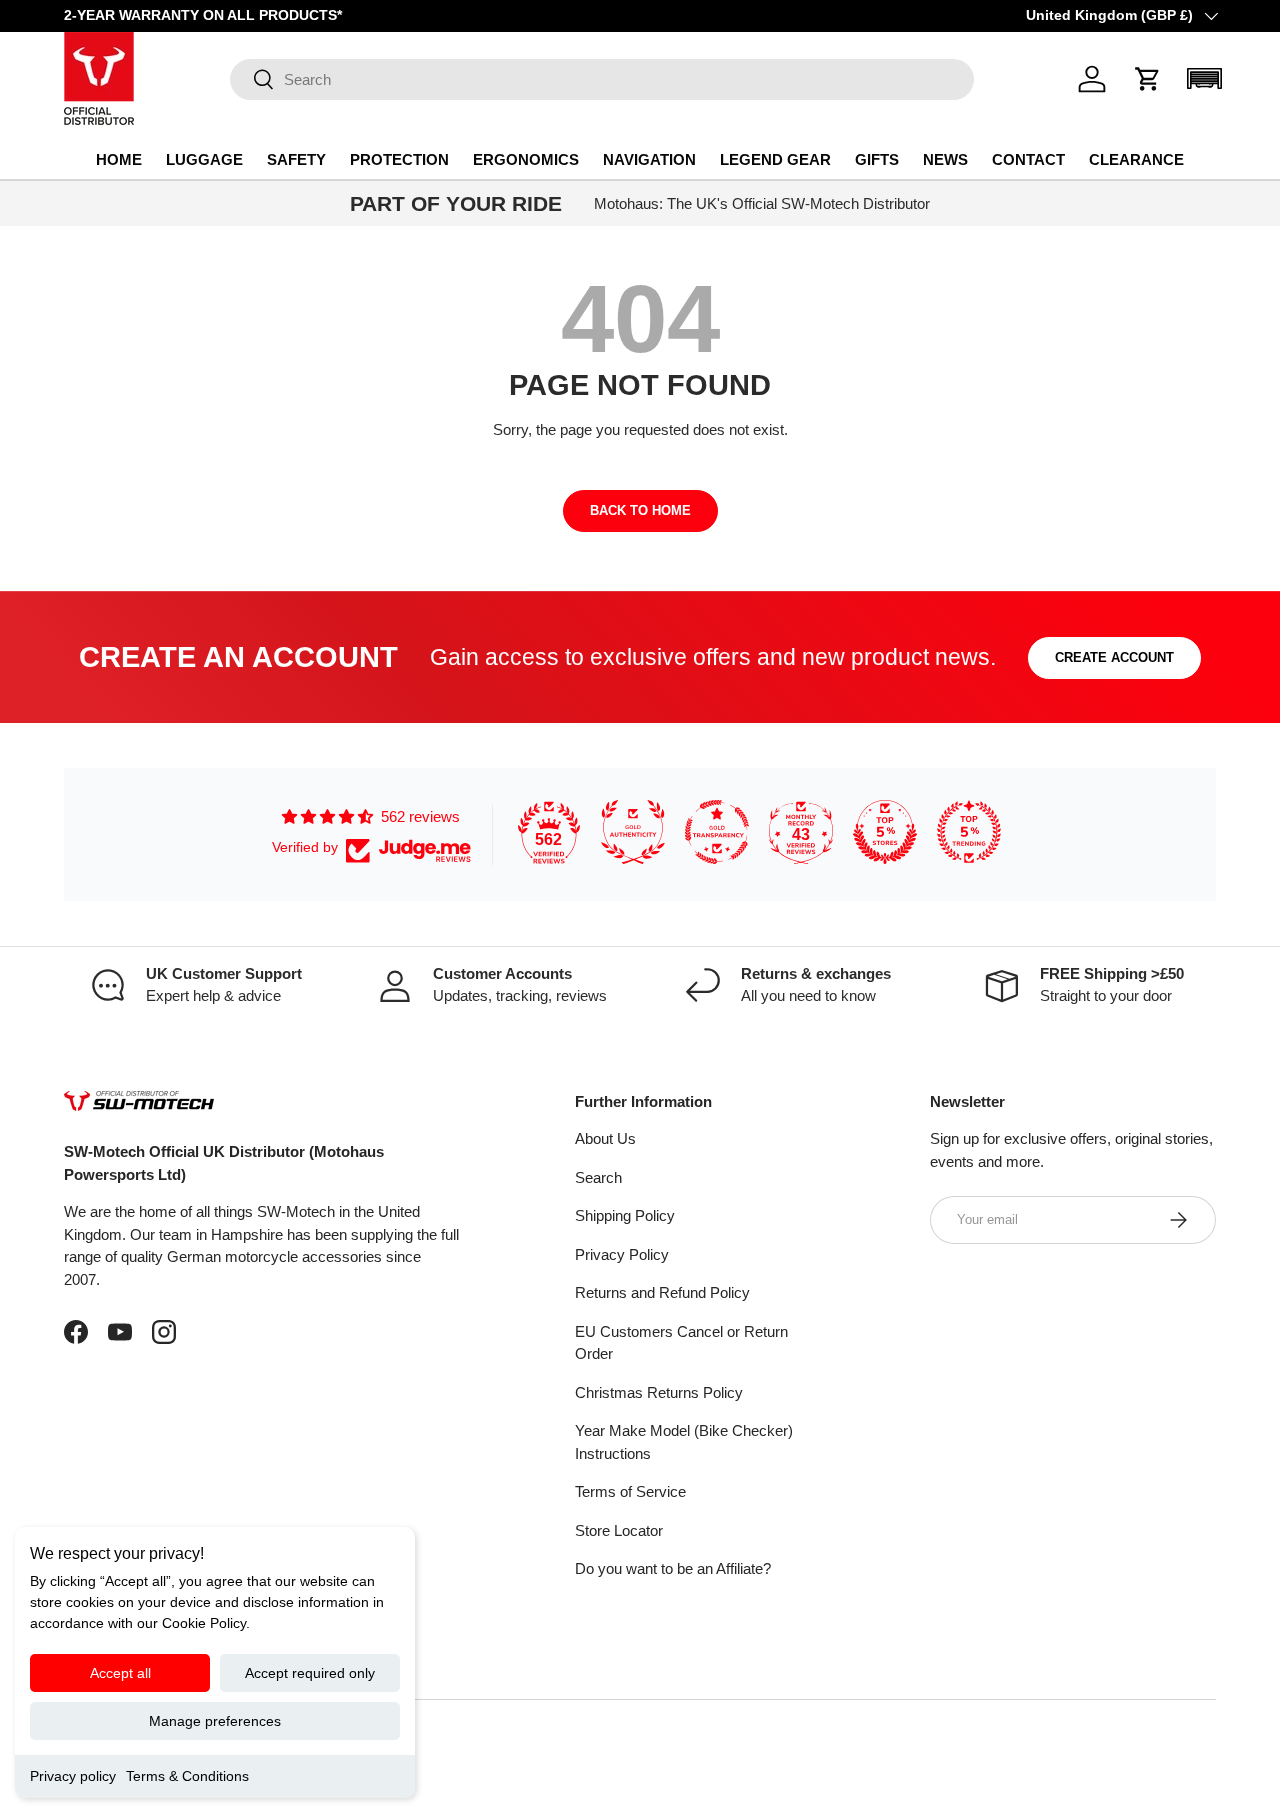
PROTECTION (399, 159)
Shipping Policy (625, 1215)
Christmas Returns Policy (659, 1392)
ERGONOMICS (526, 159)
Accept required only (310, 1673)
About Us (605, 1138)
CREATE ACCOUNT (1114, 657)
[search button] (252, 80)
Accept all (120, 1673)
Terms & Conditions (187, 1776)
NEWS (945, 159)
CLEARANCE (1136, 159)
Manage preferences (215, 1721)
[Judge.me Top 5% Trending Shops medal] (969, 832)
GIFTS (877, 159)
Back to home (640, 510)
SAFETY (296, 159)
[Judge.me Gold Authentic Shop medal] (633, 832)
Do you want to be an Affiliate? (673, 1568)
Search (598, 1177)
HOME (119, 159)
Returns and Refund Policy (662, 1292)
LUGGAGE (204, 159)
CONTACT (1028, 159)
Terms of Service (630, 1491)
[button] (1148, 79)
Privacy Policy (622, 1254)
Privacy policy (73, 1776)
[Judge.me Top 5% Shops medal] (885, 832)
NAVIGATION (649, 159)
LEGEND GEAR (775, 159)
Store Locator (619, 1530)
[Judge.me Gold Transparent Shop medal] (717, 832)
